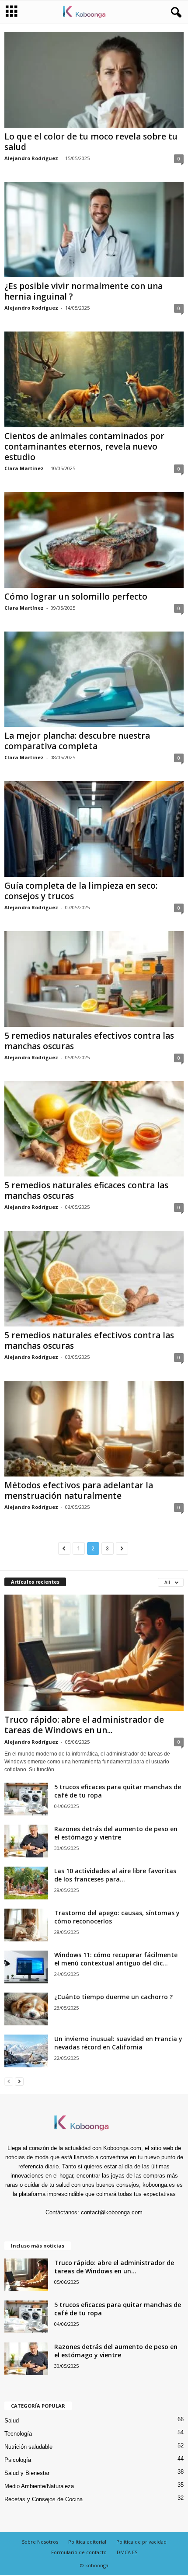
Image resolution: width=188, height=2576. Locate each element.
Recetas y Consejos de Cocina (44, 2499)
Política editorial (87, 2542)
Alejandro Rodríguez (31, 158)
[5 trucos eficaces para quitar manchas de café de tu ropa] (26, 1799)
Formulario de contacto (79, 2552)
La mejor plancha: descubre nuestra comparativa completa (77, 741)
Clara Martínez (24, 468)
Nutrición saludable (28, 2447)
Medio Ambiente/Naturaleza (39, 2486)
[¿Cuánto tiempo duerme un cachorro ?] (26, 2009)
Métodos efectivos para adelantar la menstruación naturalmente (79, 1490)
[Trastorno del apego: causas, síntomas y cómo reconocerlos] (26, 1925)
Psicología (18, 2460)
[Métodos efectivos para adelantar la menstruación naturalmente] (94, 1429)
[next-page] (19, 2081)
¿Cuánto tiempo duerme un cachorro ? (113, 1997)
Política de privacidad (141, 2542)
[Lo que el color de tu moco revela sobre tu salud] (94, 80)
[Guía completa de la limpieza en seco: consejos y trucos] (94, 829)
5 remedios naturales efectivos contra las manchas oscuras (89, 1041)
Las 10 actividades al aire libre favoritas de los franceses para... (115, 1875)
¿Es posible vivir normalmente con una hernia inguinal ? (84, 291)
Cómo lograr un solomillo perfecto (76, 597)
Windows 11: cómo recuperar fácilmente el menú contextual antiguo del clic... (116, 1959)
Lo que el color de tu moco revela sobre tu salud (91, 142)
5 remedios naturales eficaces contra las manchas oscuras (86, 1190)
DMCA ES (127, 2552)
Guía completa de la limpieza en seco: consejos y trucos (81, 891)
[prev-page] (9, 2081)
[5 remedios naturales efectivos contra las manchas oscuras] (94, 979)
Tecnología (18, 2434)
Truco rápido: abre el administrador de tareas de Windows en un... (84, 1725)
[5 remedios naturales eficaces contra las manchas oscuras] (94, 1129)
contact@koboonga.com (112, 2212)
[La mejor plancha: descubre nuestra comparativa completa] (94, 679)
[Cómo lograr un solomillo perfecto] (94, 540)
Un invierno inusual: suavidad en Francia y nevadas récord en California (118, 2043)
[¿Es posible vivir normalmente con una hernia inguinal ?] (94, 230)
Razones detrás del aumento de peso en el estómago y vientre (116, 1833)
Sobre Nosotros (40, 2542)
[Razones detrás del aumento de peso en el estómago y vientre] (26, 1841)
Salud (12, 2421)
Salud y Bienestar (27, 2473)
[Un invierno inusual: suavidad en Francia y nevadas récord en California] (26, 2051)
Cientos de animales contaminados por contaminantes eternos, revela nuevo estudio (84, 447)
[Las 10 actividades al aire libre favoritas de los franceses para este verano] (26, 1883)
